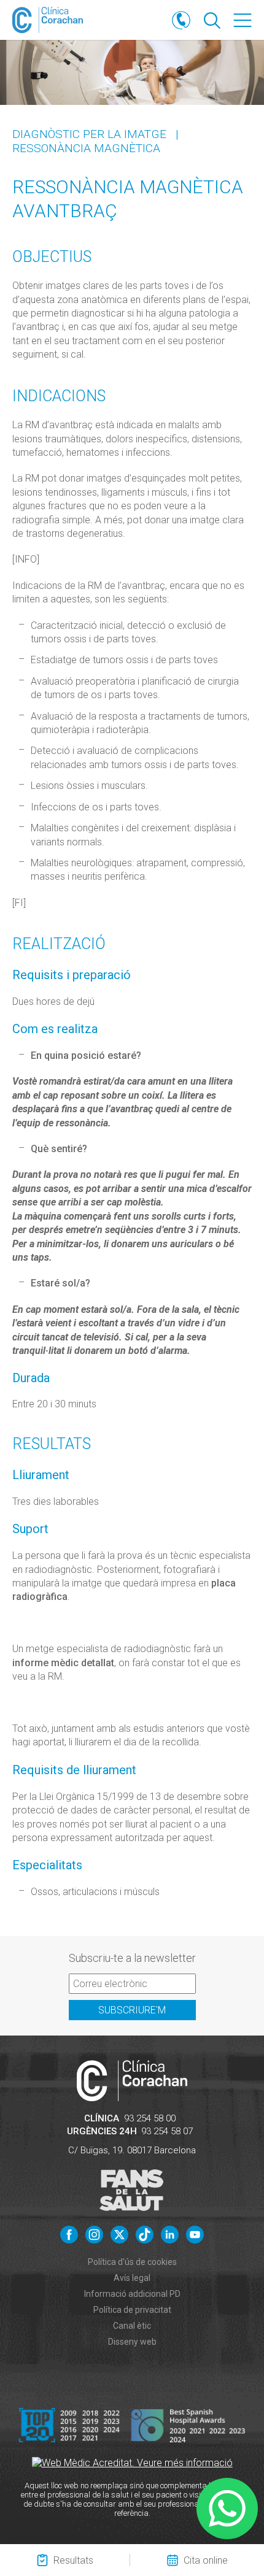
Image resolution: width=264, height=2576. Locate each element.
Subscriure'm (132, 2010)
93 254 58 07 (167, 2131)
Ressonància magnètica (86, 148)
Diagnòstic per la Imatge (89, 134)
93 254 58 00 (150, 2118)
